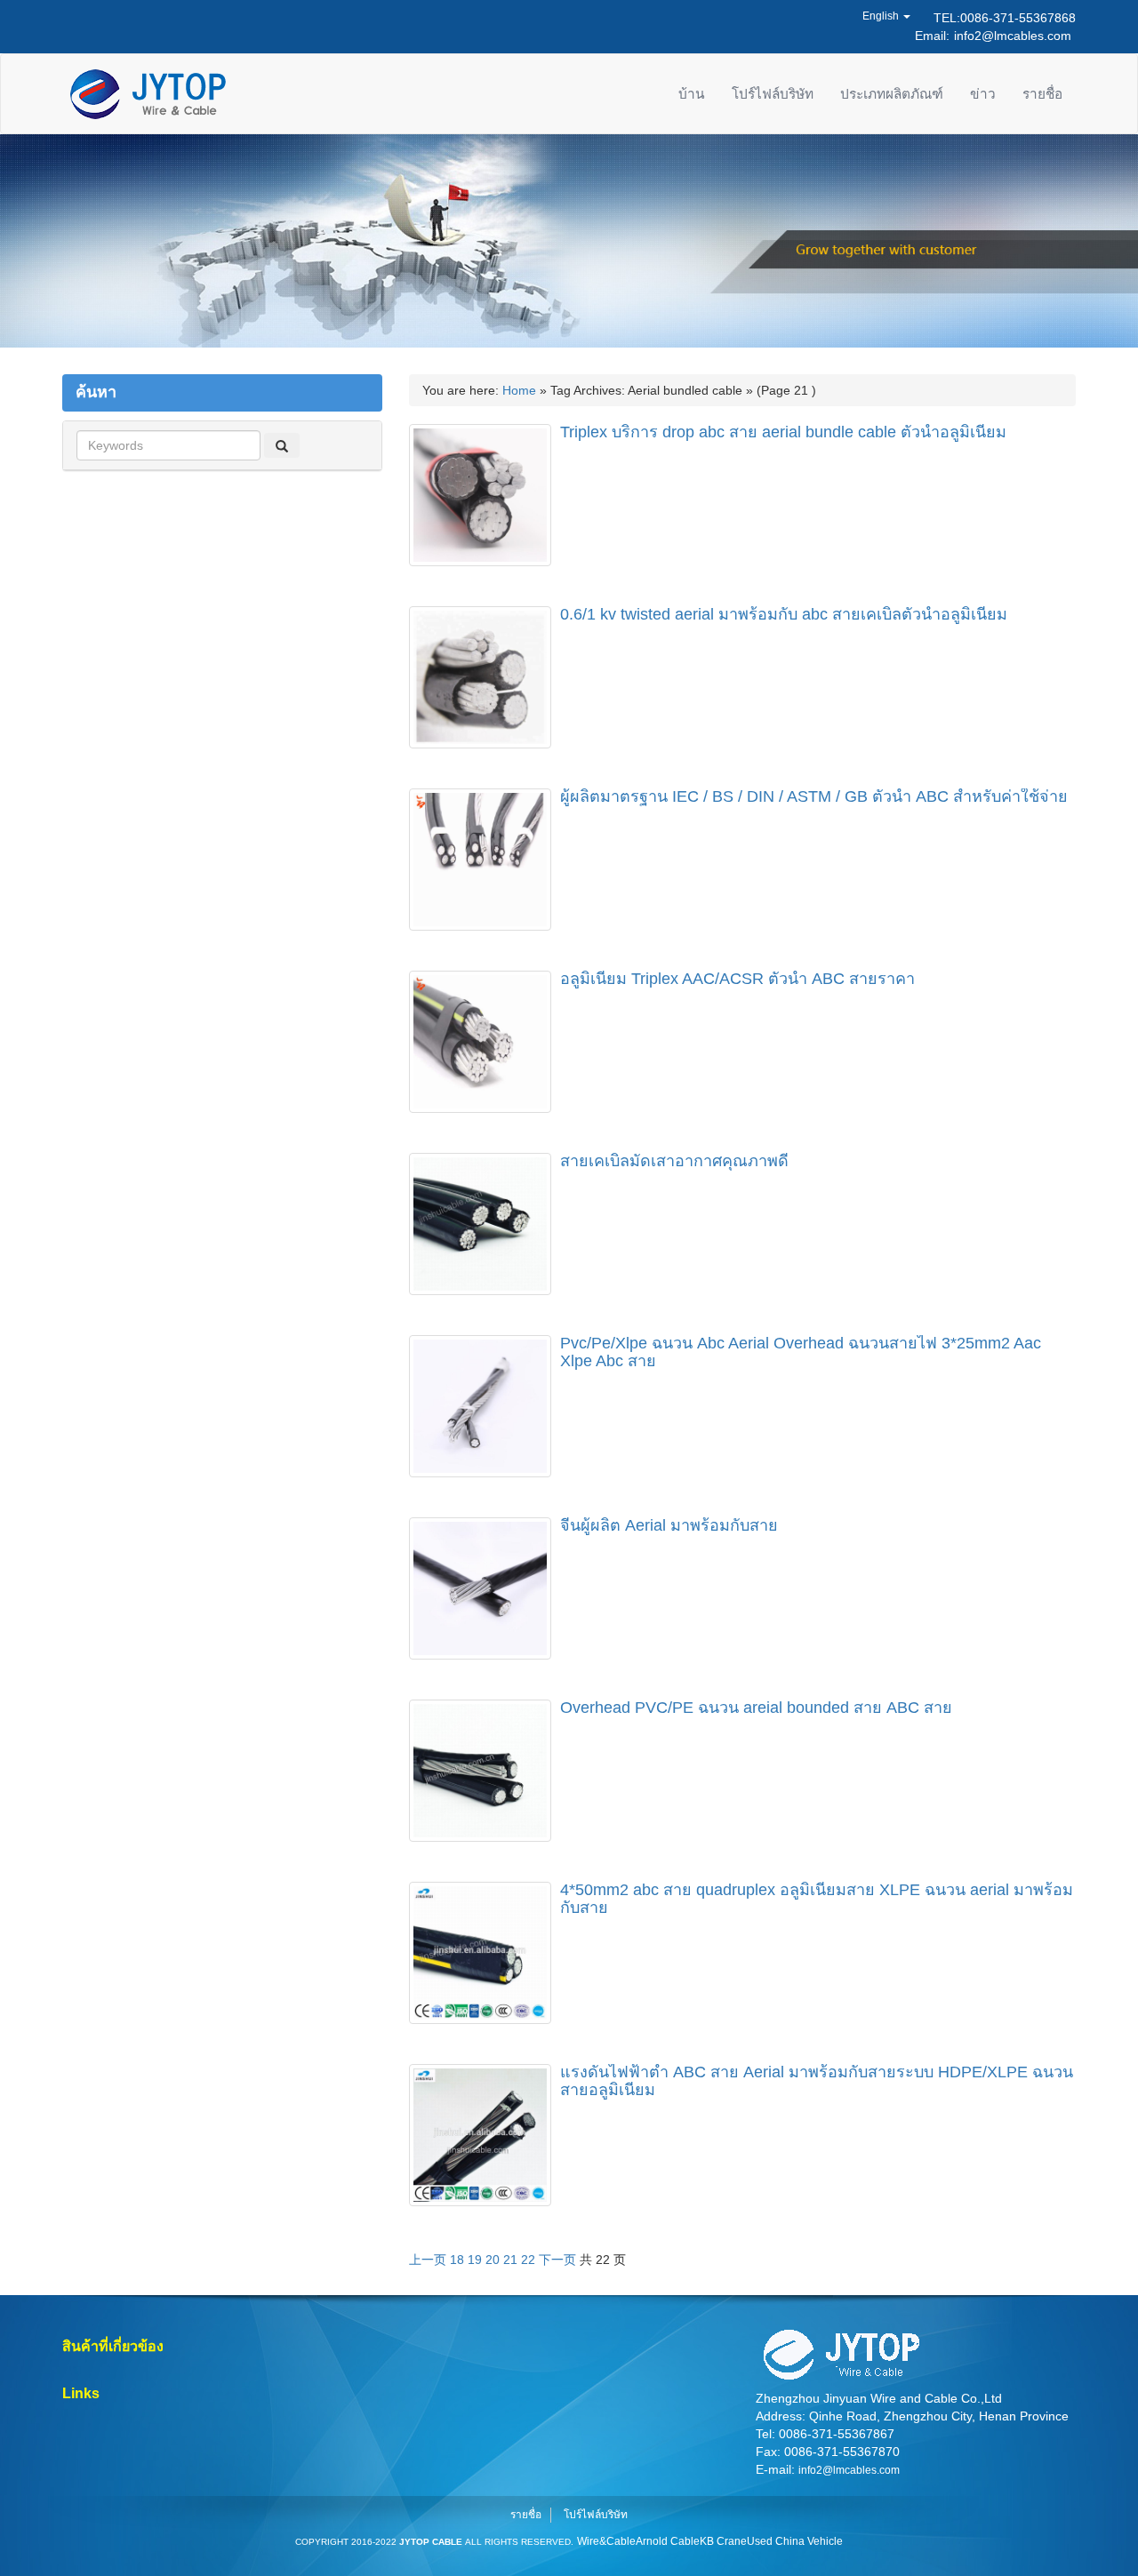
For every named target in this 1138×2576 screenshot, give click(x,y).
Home (519, 390)
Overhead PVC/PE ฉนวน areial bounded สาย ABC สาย (756, 1708)
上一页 (428, 2260)
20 (493, 2260)
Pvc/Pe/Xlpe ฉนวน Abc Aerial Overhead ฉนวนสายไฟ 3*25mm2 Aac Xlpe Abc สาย (801, 1352)
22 (528, 2260)
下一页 (557, 2260)
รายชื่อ (1042, 94)
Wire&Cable (606, 2541)
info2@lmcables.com (1013, 36)
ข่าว (983, 94)
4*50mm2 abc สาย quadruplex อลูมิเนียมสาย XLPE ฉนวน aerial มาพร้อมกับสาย (817, 1899)
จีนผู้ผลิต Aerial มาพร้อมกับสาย (669, 1525)
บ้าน (692, 94)
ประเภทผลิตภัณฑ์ (892, 94)
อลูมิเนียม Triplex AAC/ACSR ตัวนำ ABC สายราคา (737, 979)
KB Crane (723, 2541)
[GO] (282, 445)
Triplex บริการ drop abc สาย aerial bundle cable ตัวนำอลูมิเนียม (783, 432)
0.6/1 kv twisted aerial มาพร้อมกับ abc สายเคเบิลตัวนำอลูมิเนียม (784, 614)
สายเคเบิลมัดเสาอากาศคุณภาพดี (674, 1161)
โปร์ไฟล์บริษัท (773, 94)
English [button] (882, 16)
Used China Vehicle (795, 2541)
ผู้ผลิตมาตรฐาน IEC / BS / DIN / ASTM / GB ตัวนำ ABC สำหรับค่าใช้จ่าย (814, 796)
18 (457, 2260)
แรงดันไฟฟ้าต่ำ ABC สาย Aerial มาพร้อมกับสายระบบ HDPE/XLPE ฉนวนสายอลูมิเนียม (817, 2081)
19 (475, 2260)
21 (510, 2260)
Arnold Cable (668, 2541)
